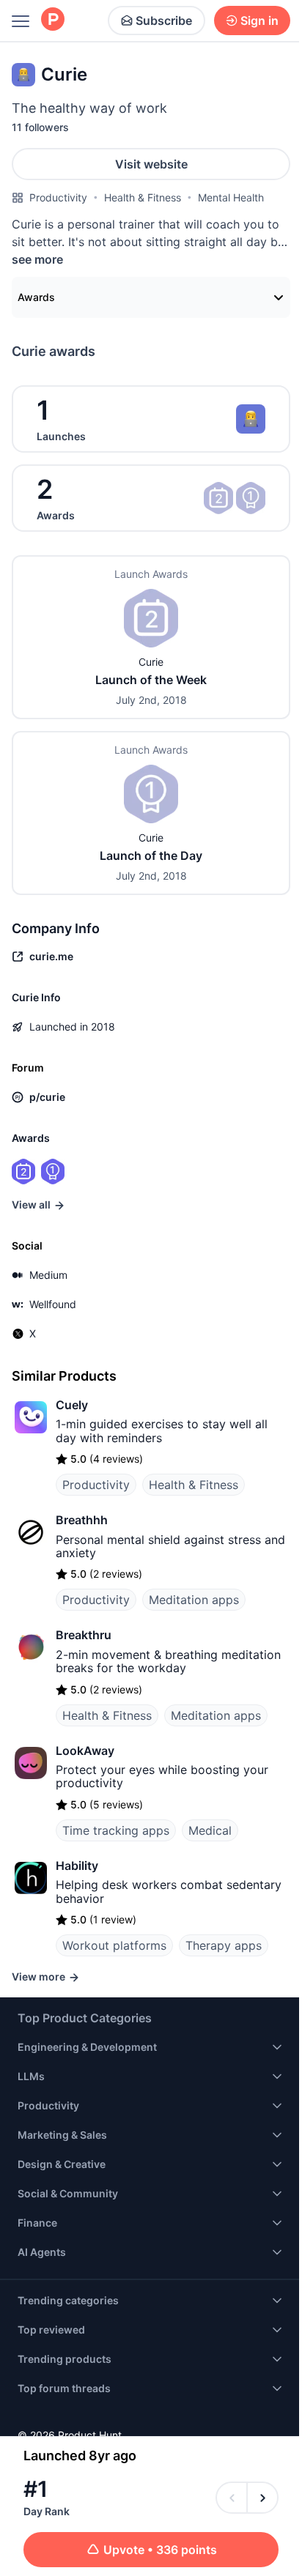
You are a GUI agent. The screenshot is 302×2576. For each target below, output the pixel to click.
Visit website (151, 164)
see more (37, 259)
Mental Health (231, 197)
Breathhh (82, 1520)
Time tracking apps (116, 1830)
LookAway (85, 1751)
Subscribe (164, 21)
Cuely (72, 1405)
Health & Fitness (143, 197)
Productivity (58, 197)
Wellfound (53, 1304)
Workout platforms (114, 1945)
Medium (48, 1275)
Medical (210, 1830)
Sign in (259, 21)
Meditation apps (194, 1600)
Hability (77, 1866)
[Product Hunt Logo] (53, 20)
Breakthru (84, 1635)
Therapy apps (224, 1945)
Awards (36, 297)
